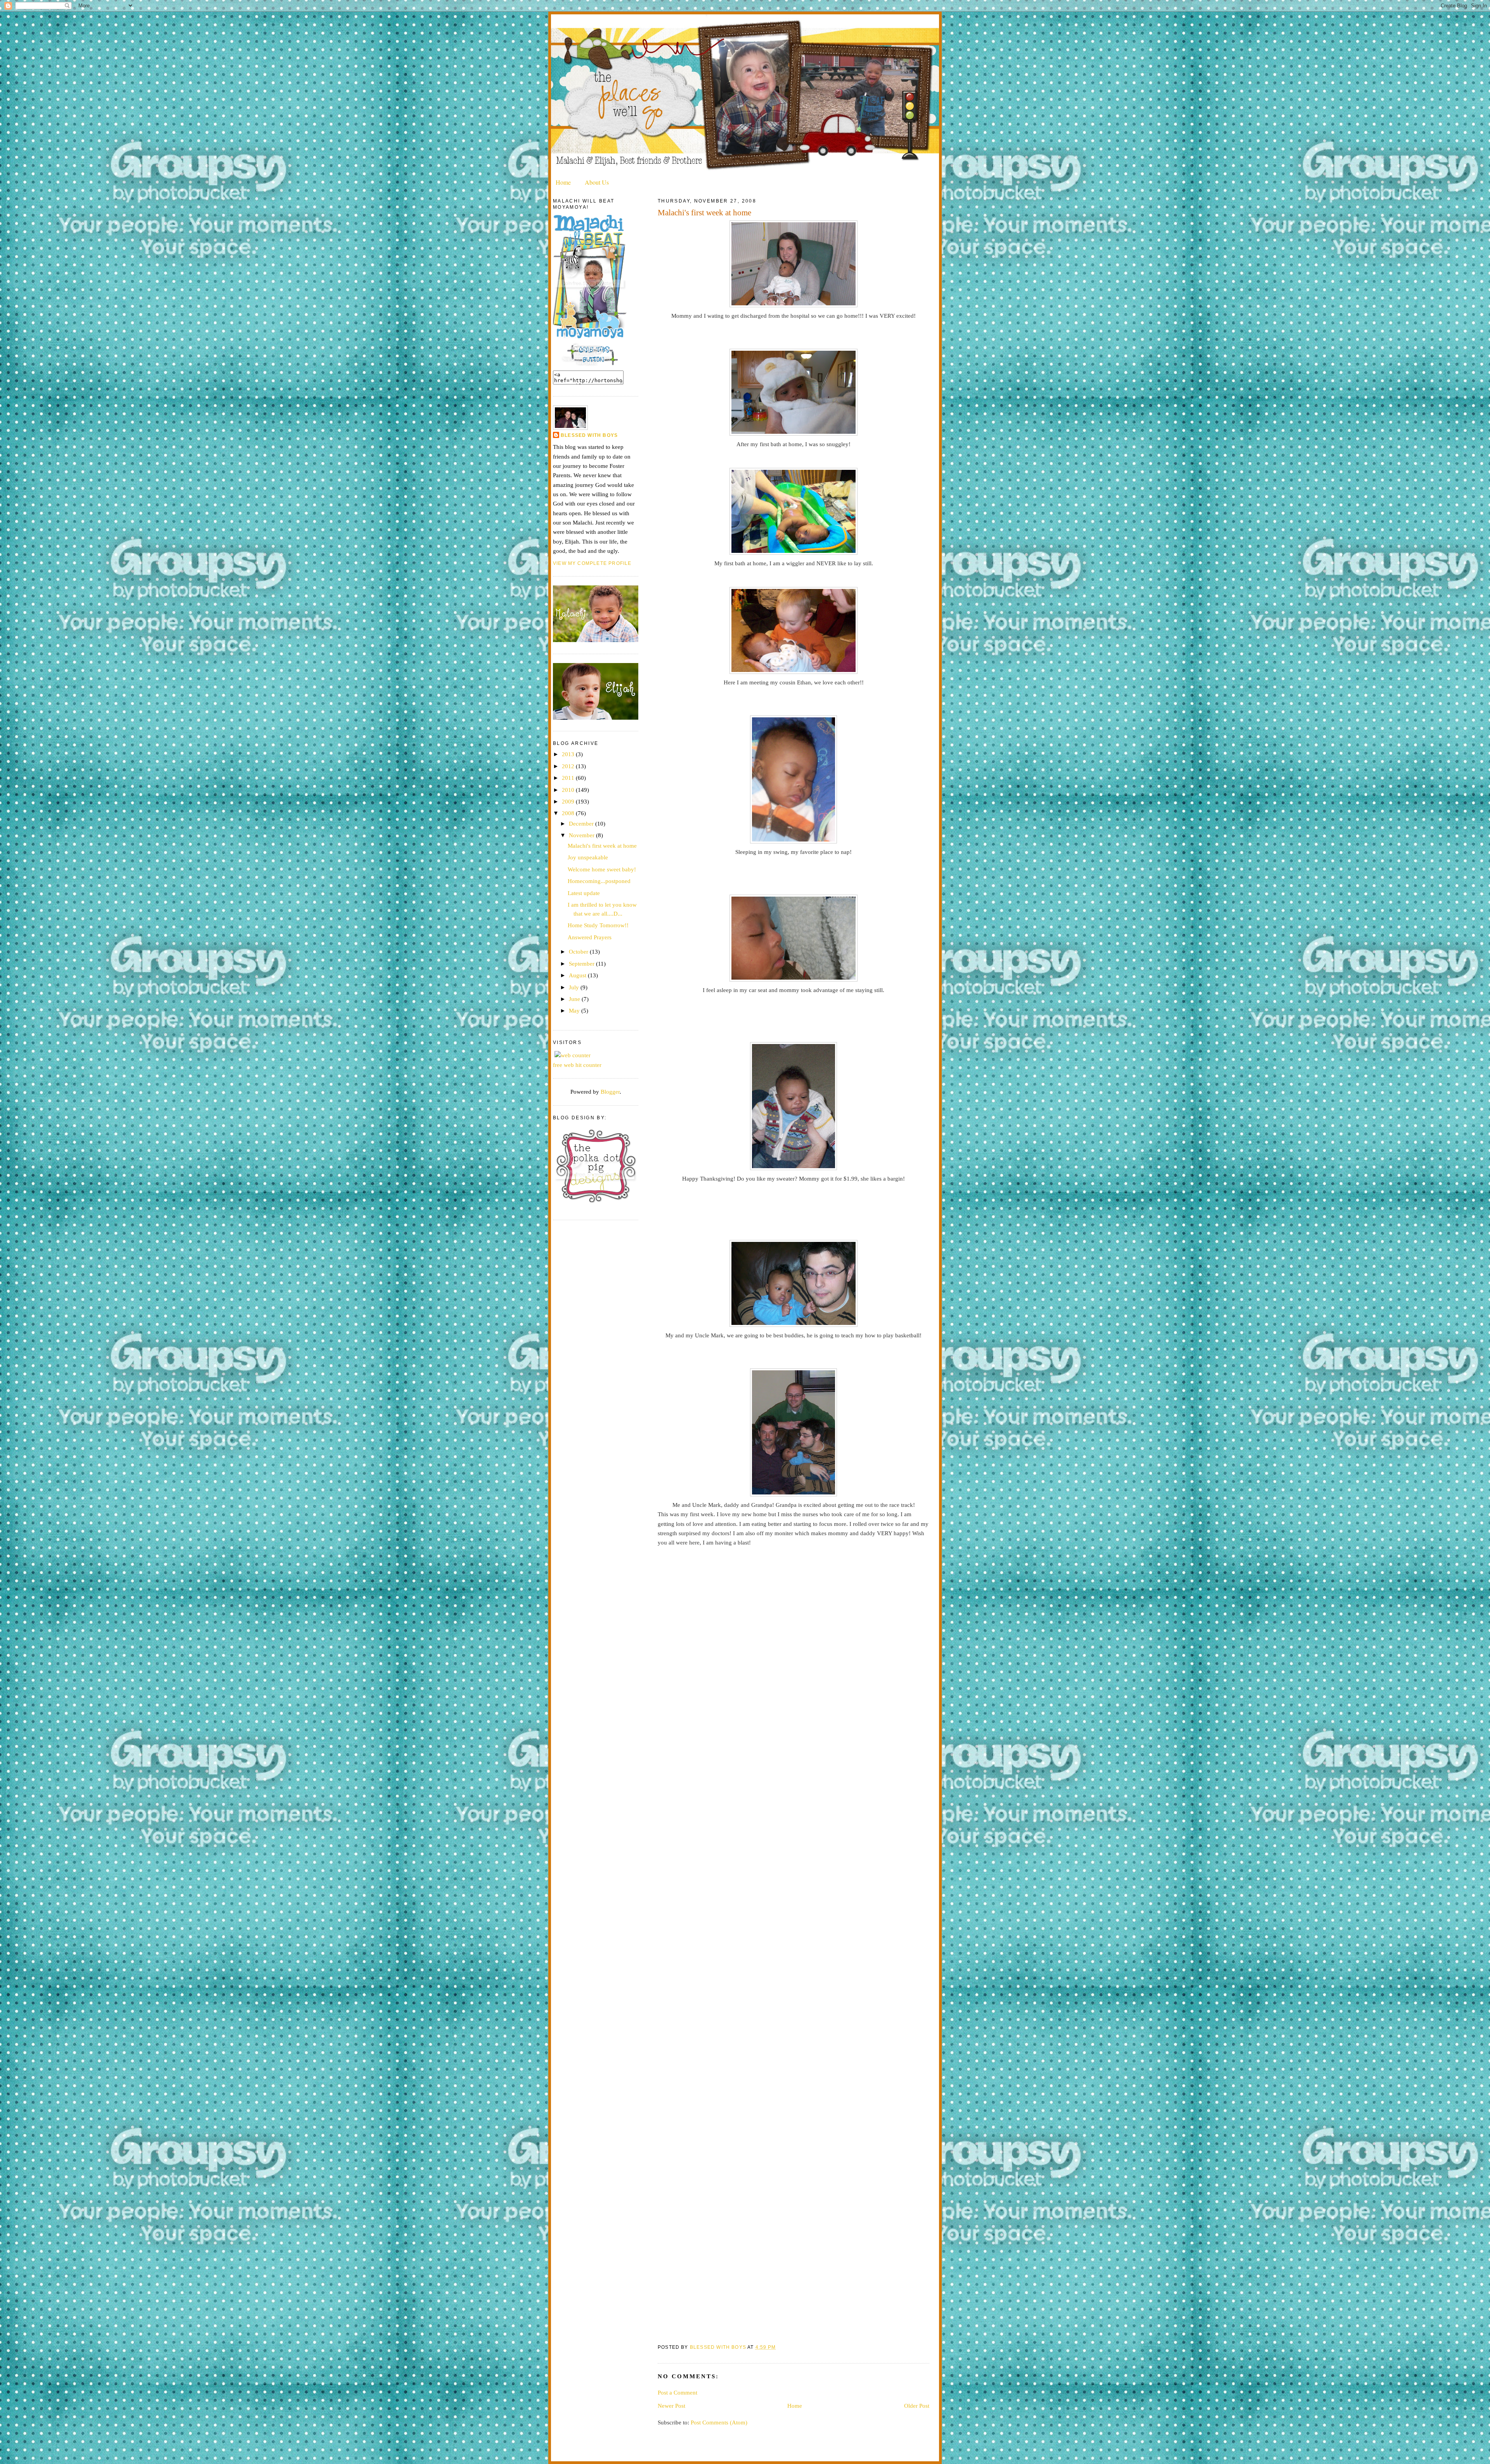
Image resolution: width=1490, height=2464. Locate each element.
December (582, 823)
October (579, 951)
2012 (569, 766)
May (575, 1010)
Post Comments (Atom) (719, 2422)
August (578, 975)
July (575, 987)
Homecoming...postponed (599, 881)
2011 (569, 778)
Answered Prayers (590, 937)
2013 (569, 754)
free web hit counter (577, 1065)
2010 (569, 790)
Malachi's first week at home (602, 846)
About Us (597, 182)
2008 (569, 813)
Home (563, 182)
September (582, 964)
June (575, 999)
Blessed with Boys (589, 435)
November (582, 835)
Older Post (917, 2406)
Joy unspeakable (588, 857)
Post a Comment (677, 2392)
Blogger (610, 1092)
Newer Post (671, 2406)
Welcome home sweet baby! (602, 869)
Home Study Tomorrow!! (598, 925)
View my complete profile (592, 563)
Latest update (584, 893)
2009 (569, 801)
